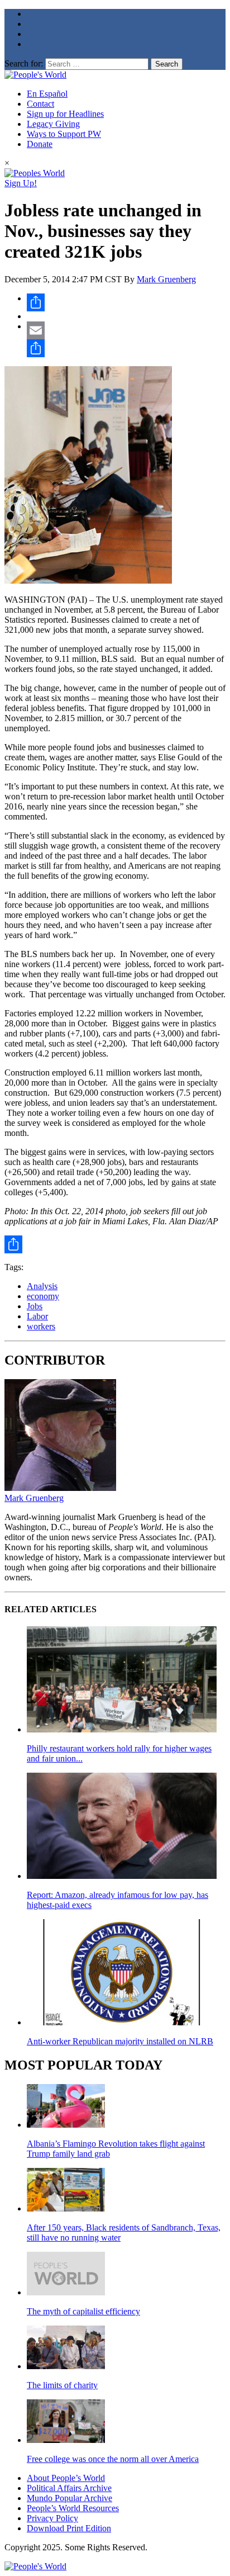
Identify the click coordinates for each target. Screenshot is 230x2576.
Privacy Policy (52, 2518)
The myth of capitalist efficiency (83, 2311)
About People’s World (66, 2478)
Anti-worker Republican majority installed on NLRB (120, 2041)
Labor (37, 1316)
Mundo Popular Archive (70, 2498)
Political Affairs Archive (69, 2488)
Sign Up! (21, 183)
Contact (40, 104)
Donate (40, 144)
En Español (47, 94)
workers (41, 1326)
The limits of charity (62, 2385)
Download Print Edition (69, 2528)
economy (43, 1296)
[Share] (126, 302)
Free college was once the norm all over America (113, 2459)
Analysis (42, 1286)
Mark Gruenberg (166, 279)
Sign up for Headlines (65, 114)
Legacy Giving (53, 124)
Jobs (35, 1306)
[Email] (126, 330)
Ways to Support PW (64, 134)
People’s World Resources (73, 2508)
